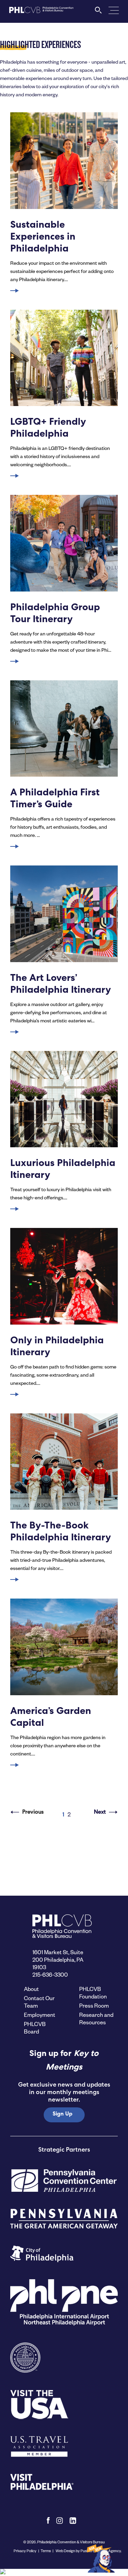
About (31, 1989)
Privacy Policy (25, 2551)
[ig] (60, 2521)
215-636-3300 (50, 1974)
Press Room (94, 2005)
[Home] (41, 12)
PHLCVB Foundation (93, 1992)
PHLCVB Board (35, 2028)
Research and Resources (96, 2018)
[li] (73, 2521)
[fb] (48, 2521)
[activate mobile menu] (114, 10)
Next (100, 1813)
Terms (46, 2551)
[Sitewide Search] (98, 12)
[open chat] (102, 2558)
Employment (40, 2015)
